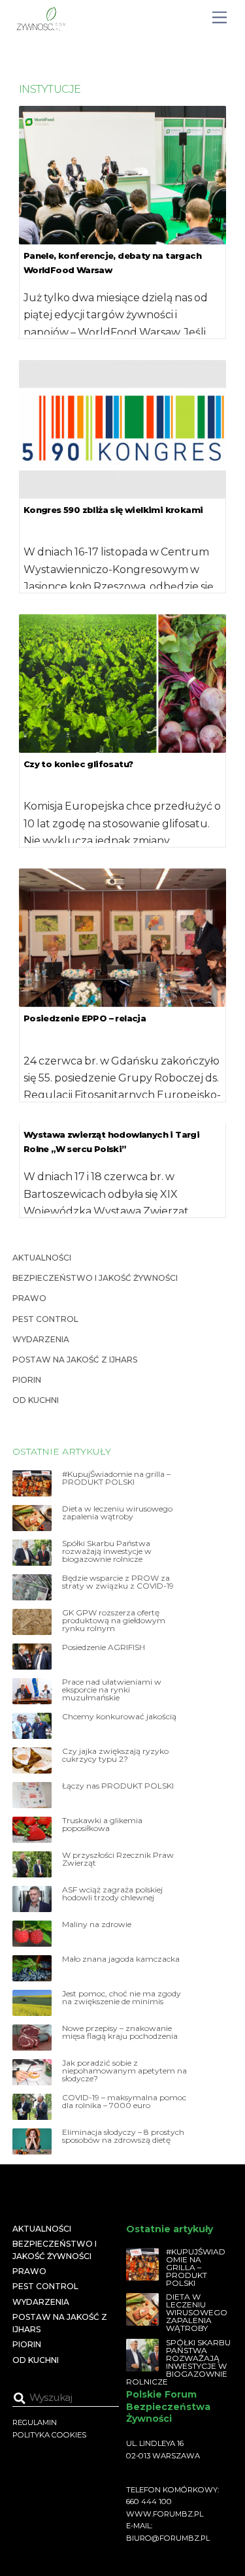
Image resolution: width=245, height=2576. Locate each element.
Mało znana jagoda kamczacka (121, 1959)
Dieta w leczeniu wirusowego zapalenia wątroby (117, 1513)
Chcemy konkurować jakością (119, 1717)
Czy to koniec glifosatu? (78, 764)
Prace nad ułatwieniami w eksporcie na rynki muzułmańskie (112, 1690)
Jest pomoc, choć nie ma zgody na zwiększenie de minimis (122, 1998)
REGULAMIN (35, 2422)
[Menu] (220, 18)
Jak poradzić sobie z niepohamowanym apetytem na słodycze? (124, 2071)
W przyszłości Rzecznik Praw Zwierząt (118, 1859)
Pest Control (45, 1319)
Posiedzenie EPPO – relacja (85, 1018)
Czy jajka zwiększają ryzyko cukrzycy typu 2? (115, 1755)
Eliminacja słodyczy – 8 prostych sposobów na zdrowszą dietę (123, 2136)
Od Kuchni (36, 1400)
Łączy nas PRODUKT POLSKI (118, 1786)
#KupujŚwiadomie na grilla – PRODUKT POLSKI (116, 1478)
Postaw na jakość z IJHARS (75, 1360)
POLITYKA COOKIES (49, 2435)
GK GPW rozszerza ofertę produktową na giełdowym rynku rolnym (114, 1621)
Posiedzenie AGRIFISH (104, 1647)
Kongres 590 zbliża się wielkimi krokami (113, 510)
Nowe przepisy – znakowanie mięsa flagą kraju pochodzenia (120, 2032)
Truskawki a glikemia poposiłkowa (102, 1825)
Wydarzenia (41, 1339)
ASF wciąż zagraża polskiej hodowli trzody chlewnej (112, 1894)
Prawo (29, 1298)
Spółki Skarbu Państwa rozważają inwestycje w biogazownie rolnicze (107, 1551)
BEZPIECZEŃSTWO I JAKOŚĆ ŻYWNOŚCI (95, 1278)
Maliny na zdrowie (97, 1924)
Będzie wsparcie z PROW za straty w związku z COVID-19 (118, 1582)
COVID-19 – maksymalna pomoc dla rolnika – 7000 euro (124, 2102)
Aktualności (42, 1258)
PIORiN (27, 1380)
